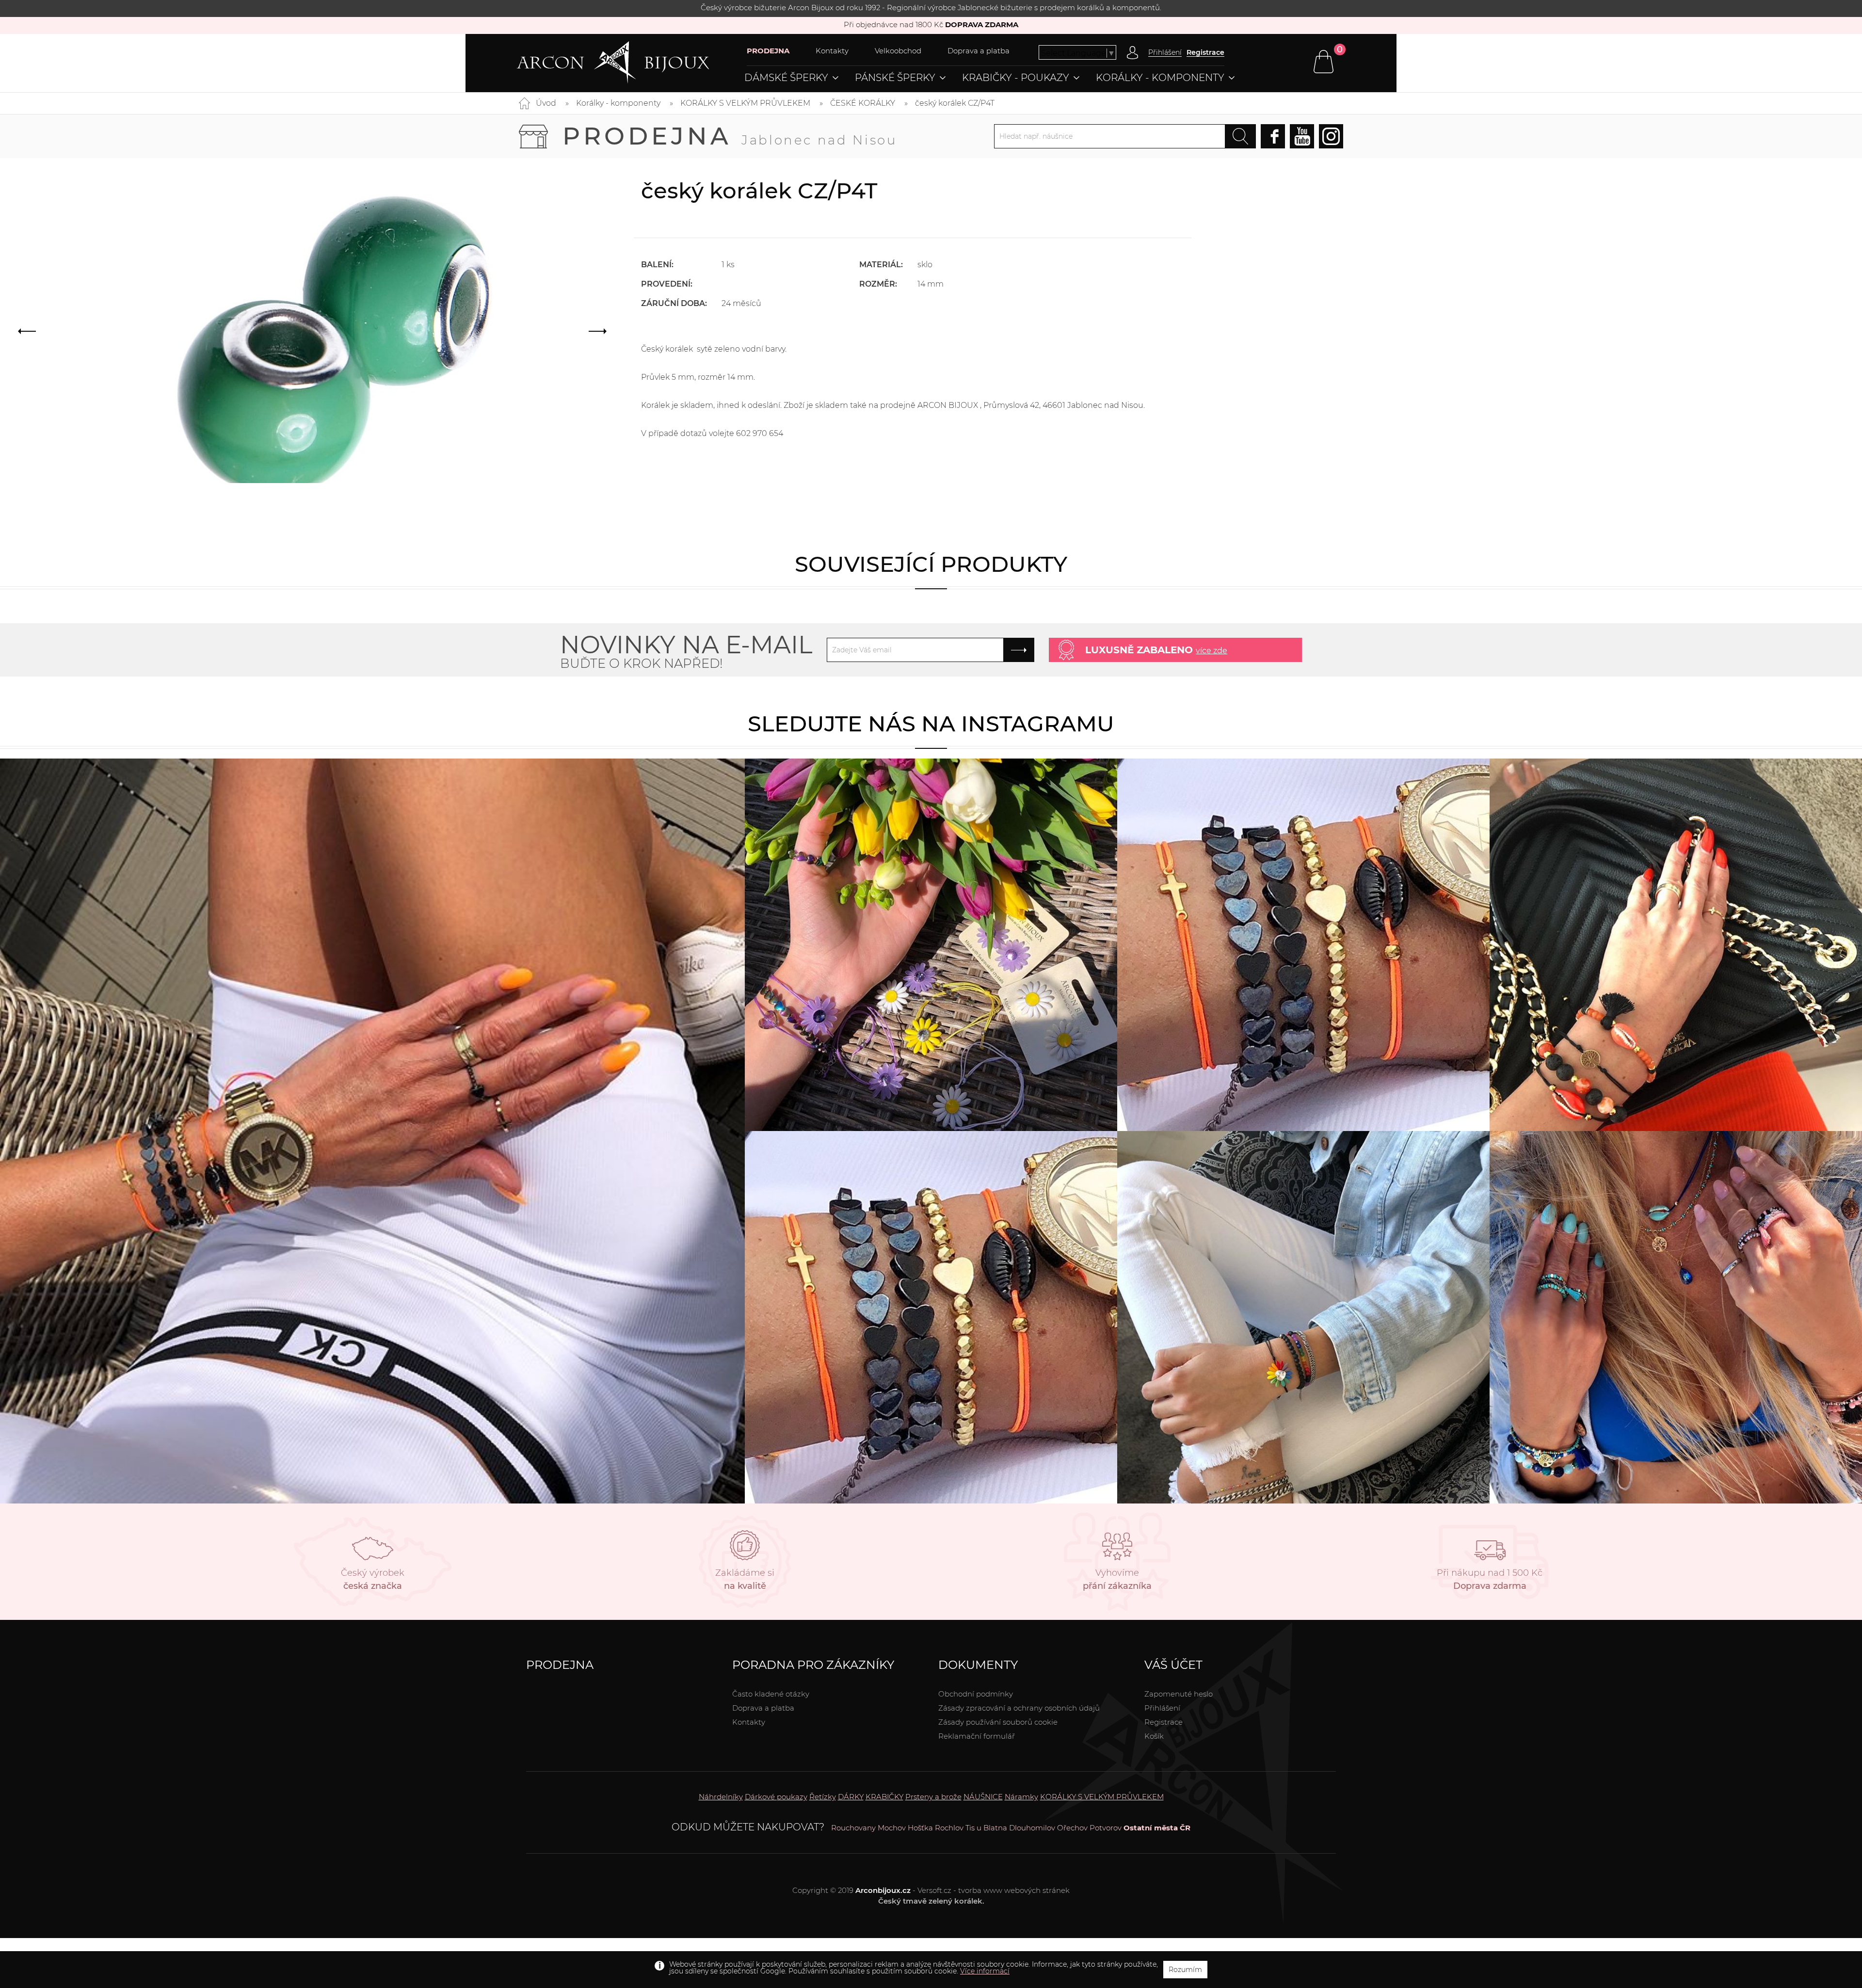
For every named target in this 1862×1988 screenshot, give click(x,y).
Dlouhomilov (1032, 1828)
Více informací (985, 1971)
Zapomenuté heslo (1179, 1694)
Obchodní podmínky (976, 1694)
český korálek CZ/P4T (955, 103)
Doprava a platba (979, 51)
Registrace (1205, 52)
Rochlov (949, 1828)
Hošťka (920, 1828)
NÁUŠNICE (983, 1797)
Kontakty (832, 51)
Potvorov (1106, 1828)
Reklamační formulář (977, 1736)
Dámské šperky (786, 78)
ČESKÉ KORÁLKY (863, 103)
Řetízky (823, 1797)
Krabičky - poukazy (1016, 78)
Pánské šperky (895, 78)
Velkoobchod (898, 51)
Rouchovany (853, 1828)
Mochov (892, 1828)
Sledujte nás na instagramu (931, 723)
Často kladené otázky (771, 1694)
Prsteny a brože (933, 1797)
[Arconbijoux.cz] (632, 63)
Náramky (1021, 1797)
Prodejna (730, 136)
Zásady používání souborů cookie (998, 1722)
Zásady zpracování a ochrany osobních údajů (1019, 1708)
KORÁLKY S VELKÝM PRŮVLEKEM (745, 103)
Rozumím (1185, 1970)
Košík (1154, 1736)
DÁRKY (851, 1797)
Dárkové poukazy (776, 1797)
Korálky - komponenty (1160, 78)
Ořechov (1072, 1828)
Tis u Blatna (986, 1828)
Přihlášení (1162, 1708)
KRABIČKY (884, 1797)
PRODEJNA (768, 51)
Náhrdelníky (721, 1797)
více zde (1212, 651)
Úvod (546, 103)
